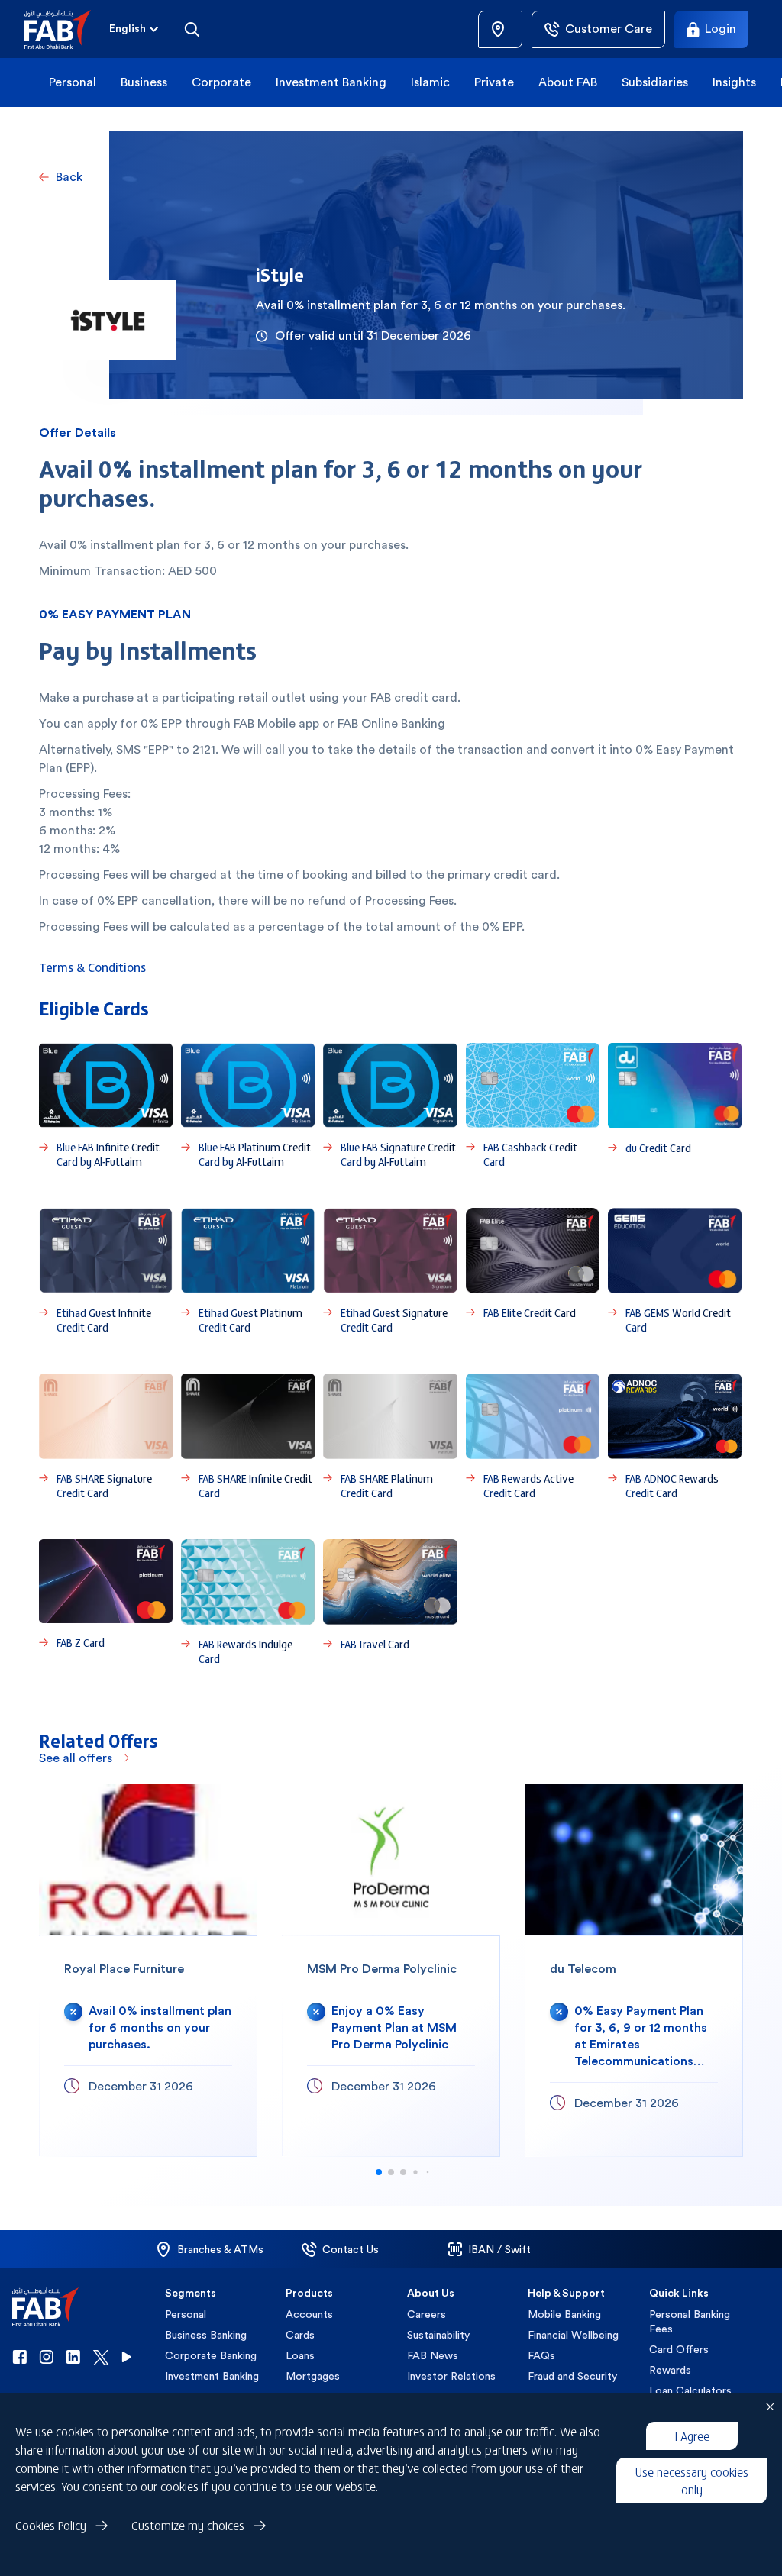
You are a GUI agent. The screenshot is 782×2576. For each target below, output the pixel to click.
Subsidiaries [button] (655, 82)
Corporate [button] (221, 82)
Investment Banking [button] (331, 82)
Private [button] (494, 82)
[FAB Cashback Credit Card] (533, 1106)
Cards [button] (300, 2335)
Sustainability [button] (438, 2335)
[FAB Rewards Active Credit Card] (533, 1437)
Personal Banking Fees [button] (690, 2321)
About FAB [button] (568, 82)
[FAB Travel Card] (390, 1603)
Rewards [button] (670, 2370)
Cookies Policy (51, 2525)
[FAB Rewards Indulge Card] (248, 1603)
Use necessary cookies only (692, 2480)
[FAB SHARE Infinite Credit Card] (248, 1437)
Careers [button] (427, 2314)
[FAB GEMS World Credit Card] (675, 1271)
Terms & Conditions (92, 967)
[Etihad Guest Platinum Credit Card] (248, 1271)
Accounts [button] (309, 2314)
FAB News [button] (433, 2355)
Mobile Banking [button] (564, 2314)
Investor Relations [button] (451, 2376)
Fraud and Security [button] (572, 2376)
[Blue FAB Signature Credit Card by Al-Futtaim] (390, 1106)
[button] (67, 29)
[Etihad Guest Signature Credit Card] (390, 1271)
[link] (500, 29)
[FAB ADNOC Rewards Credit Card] (675, 1437)
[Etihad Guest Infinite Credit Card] (106, 1271)
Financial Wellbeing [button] (573, 2335)
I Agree (692, 2436)
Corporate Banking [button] (211, 2355)
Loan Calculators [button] (690, 2390)
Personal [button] (73, 82)
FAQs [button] (541, 2355)
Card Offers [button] (679, 2349)
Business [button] (144, 82)
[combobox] (135, 29)
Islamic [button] (430, 82)
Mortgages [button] (313, 2376)
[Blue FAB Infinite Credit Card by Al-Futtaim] (106, 1106)
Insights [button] (734, 82)
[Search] (192, 29)
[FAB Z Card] (106, 1603)
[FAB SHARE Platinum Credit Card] (390, 1437)
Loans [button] (300, 2355)
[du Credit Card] (675, 1106)
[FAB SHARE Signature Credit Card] (106, 1437)
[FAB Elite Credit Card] (533, 1271)
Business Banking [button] (206, 2335)
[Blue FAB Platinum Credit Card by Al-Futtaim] (248, 1106)
